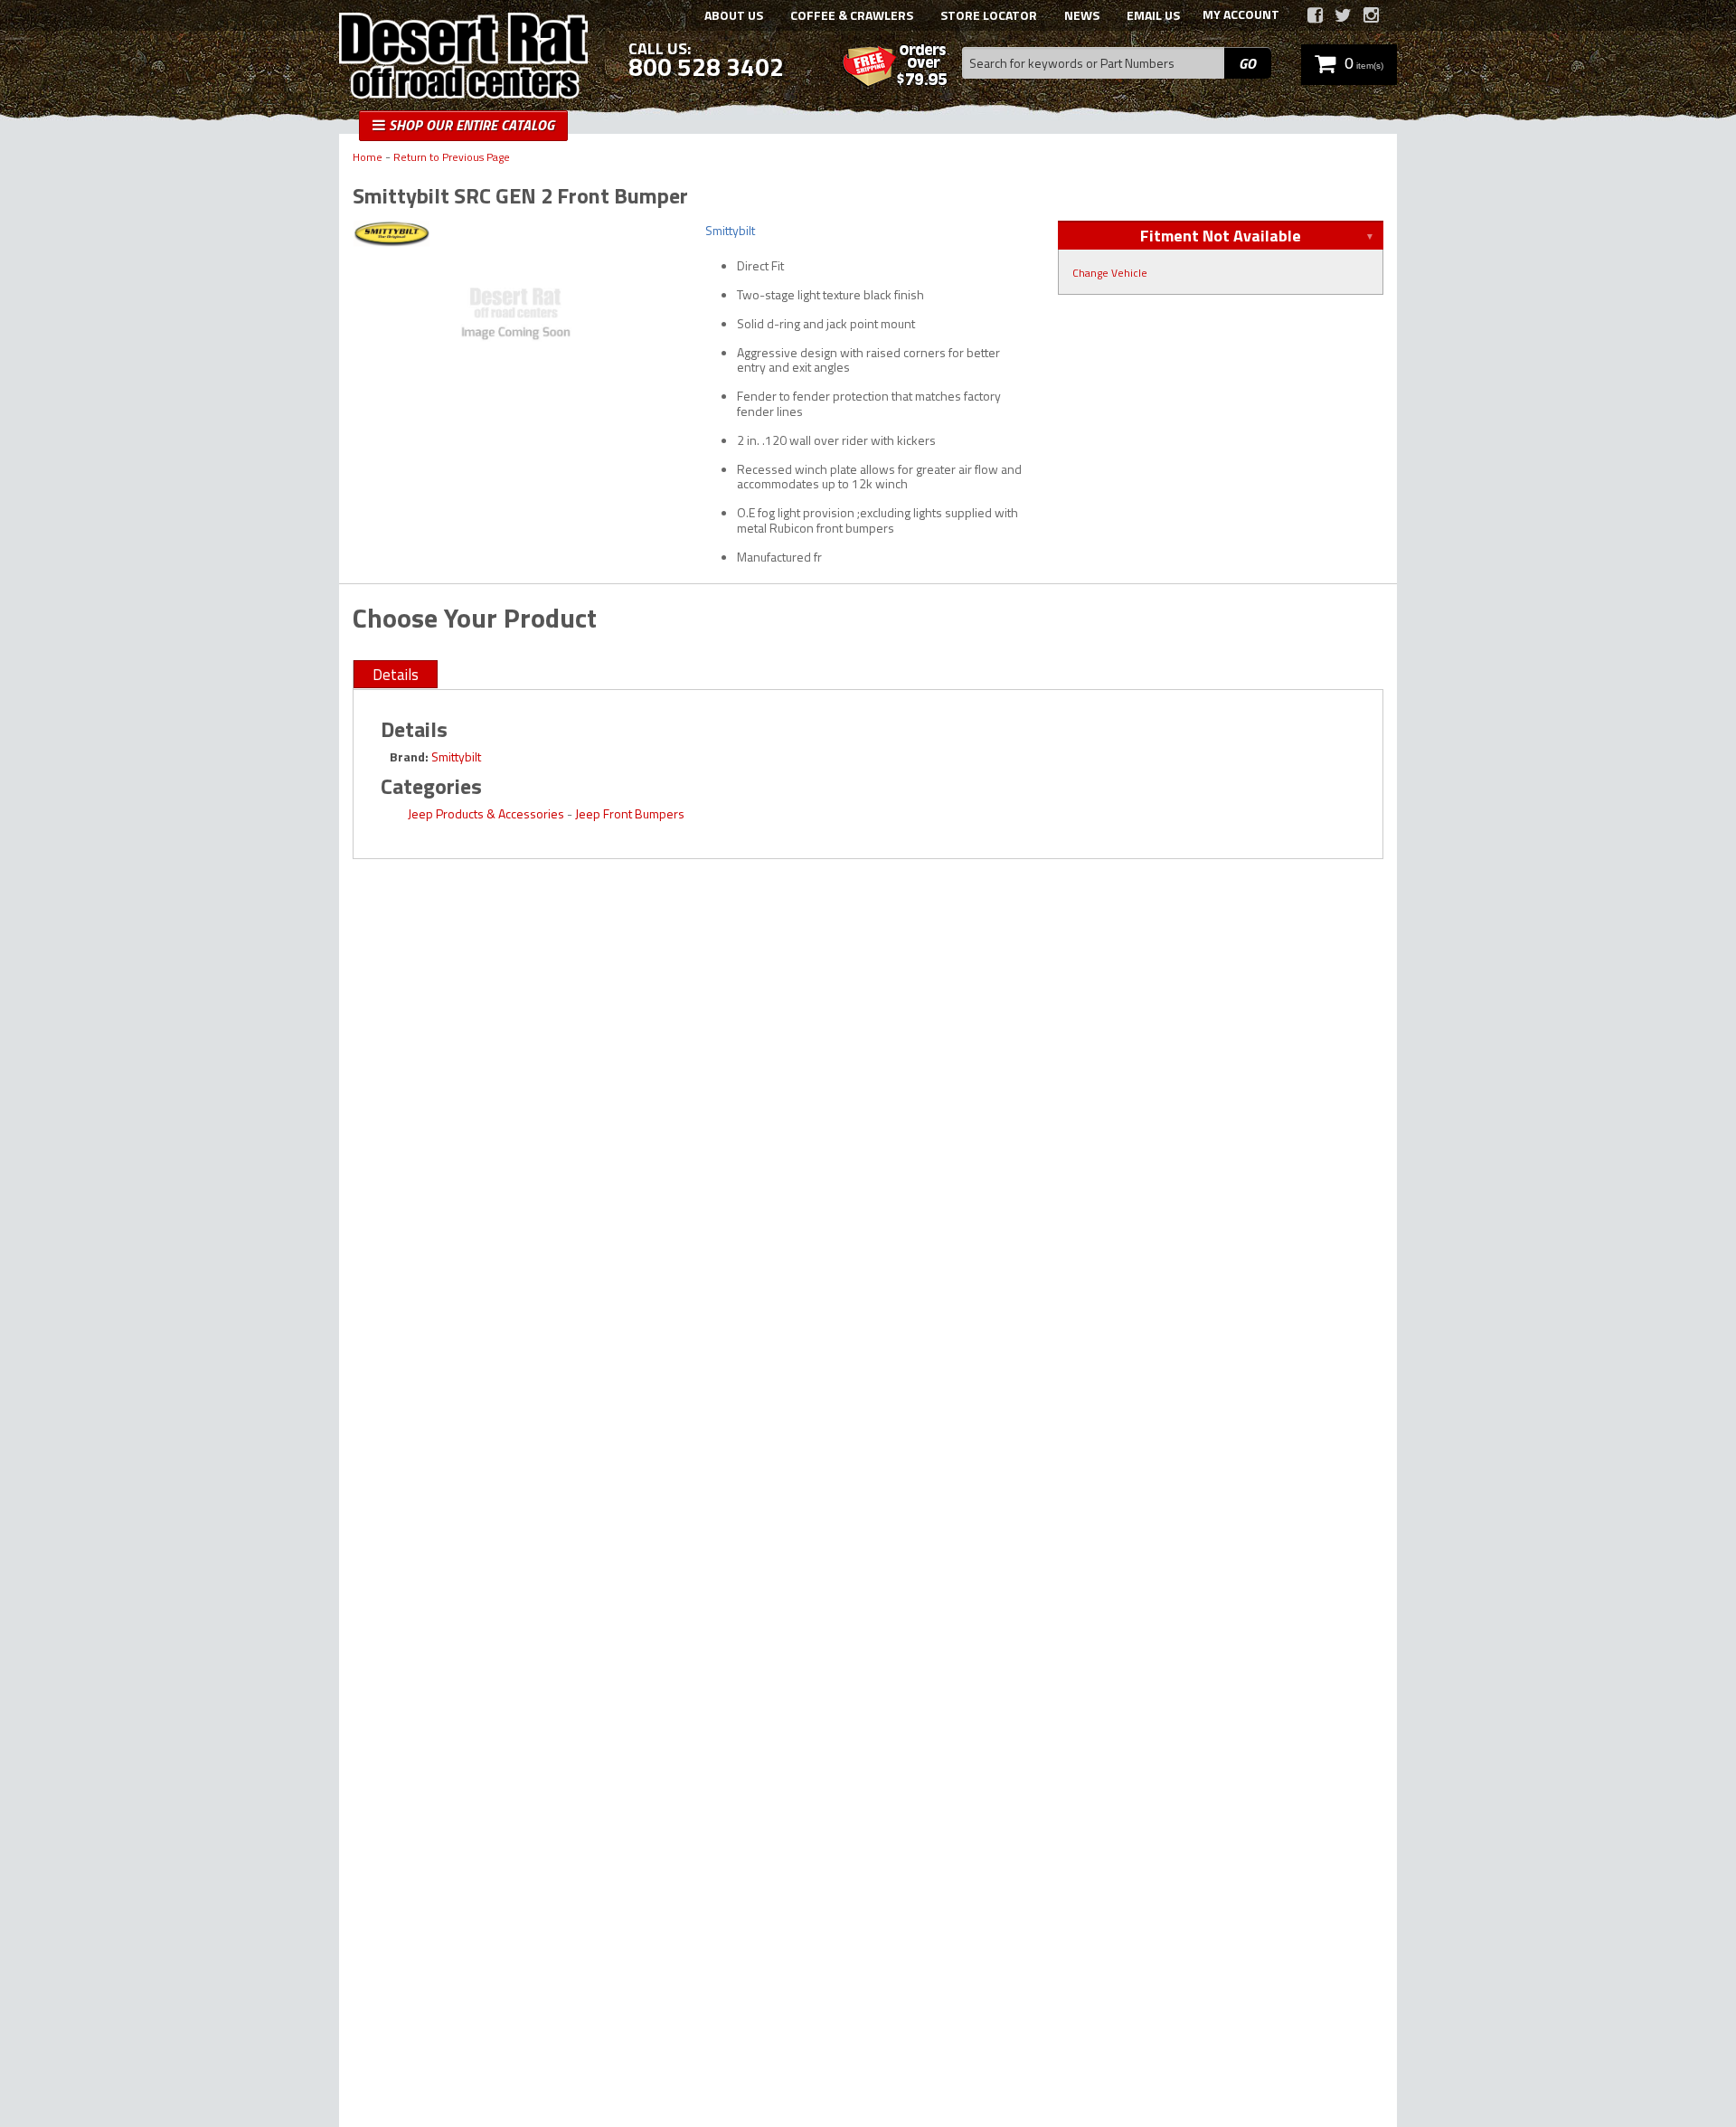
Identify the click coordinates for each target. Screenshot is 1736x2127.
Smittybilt (456, 756)
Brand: (409, 756)
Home (368, 158)
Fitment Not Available (1221, 236)
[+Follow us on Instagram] (1371, 15)
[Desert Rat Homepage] (463, 58)
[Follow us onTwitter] (1343, 15)
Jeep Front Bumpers (630, 813)
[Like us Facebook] (1315, 15)
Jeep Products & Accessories (486, 813)
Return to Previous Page (452, 158)
